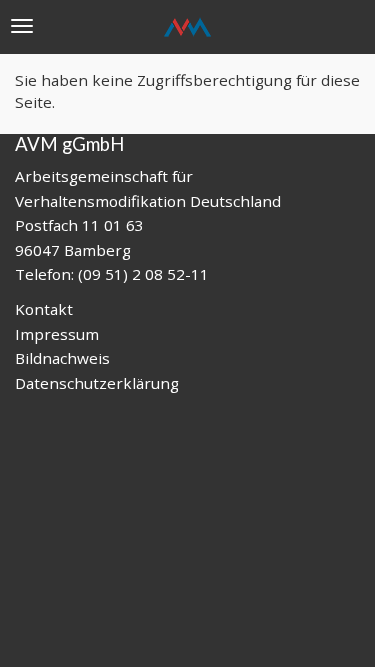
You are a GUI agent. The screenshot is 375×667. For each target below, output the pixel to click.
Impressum (57, 334)
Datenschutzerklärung (97, 383)
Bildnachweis (62, 358)
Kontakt (44, 309)
